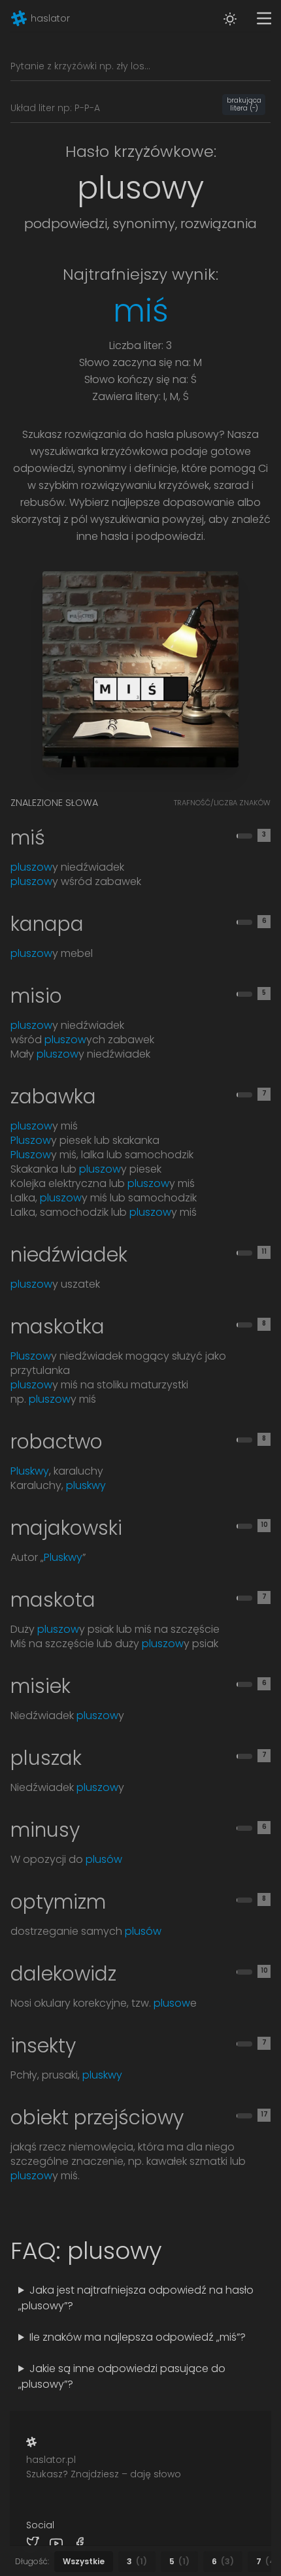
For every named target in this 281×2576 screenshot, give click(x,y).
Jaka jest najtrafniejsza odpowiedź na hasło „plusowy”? (130, 2315)
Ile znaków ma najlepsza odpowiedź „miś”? (126, 2362)
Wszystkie (84, 2561)
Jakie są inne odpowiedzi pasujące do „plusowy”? (132, 2409)
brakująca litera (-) (244, 105)
